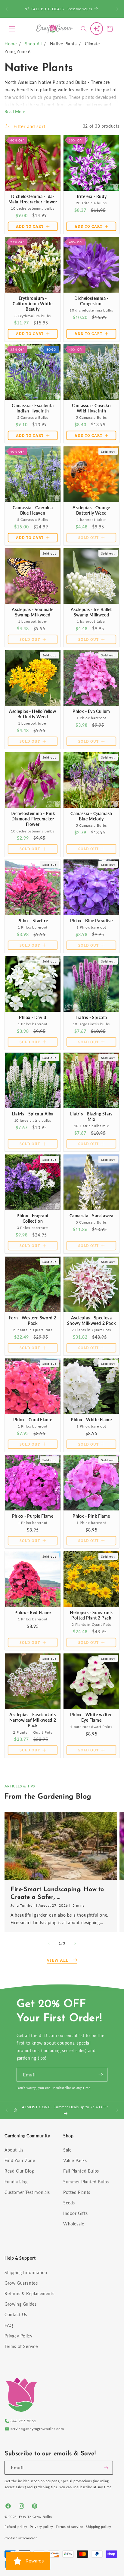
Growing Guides (20, 2304)
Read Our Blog (19, 2171)
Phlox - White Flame (91, 1420)
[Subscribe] (101, 2075)
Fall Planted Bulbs (81, 2171)
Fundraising (16, 2182)
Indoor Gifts (75, 2213)
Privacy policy (42, 2527)
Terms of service (70, 2527)
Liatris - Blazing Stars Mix (91, 1116)
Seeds (69, 2203)
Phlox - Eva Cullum (91, 711)
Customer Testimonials (27, 2192)
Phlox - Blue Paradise (91, 921)
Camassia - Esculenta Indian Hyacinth (33, 408)
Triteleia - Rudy (91, 196)
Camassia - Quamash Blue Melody (91, 816)
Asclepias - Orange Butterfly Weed (91, 510)
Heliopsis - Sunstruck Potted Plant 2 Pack (91, 1615)
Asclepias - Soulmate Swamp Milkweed (33, 612)
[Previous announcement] (7, 9)
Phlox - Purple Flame (33, 1516)
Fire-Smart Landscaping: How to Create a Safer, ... (57, 1893)
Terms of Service (21, 2346)
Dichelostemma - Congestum (91, 301)
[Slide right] (75, 1943)
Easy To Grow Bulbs (36, 2517)
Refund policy (16, 2527)
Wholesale (74, 2224)
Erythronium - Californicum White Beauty (33, 304)
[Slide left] (49, 1943)
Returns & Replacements (29, 2293)
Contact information (21, 2538)
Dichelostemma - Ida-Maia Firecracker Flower (33, 199)
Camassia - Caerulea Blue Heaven (33, 510)
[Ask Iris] (97, 29)
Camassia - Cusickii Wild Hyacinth (91, 408)
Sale (67, 2150)
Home (11, 44)
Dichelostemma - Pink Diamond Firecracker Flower (33, 819)
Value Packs (75, 2160)
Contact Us (16, 2314)
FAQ (9, 2325)
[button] (12, 29)
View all (58, 1960)
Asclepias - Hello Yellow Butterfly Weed (33, 714)
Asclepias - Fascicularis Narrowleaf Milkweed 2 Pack (33, 1720)
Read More (15, 112)
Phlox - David (33, 1017)
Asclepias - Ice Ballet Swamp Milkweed (91, 612)
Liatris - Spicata (91, 1017)
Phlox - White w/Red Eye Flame (91, 1717)
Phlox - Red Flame (33, 1612)
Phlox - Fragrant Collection (33, 1218)
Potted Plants (77, 2192)
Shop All (33, 44)
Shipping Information (26, 2272)
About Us (14, 2150)
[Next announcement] (117, 9)
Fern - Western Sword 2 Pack (33, 1320)
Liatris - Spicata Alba (33, 1114)
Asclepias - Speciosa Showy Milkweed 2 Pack (91, 1320)
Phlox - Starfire (33, 921)
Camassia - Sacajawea (91, 1216)
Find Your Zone (20, 2160)
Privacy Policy (18, 2336)
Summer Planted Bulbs (86, 2182)
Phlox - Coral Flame (33, 1420)
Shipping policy (99, 2527)
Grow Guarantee (21, 2283)
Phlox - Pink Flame (91, 1516)
